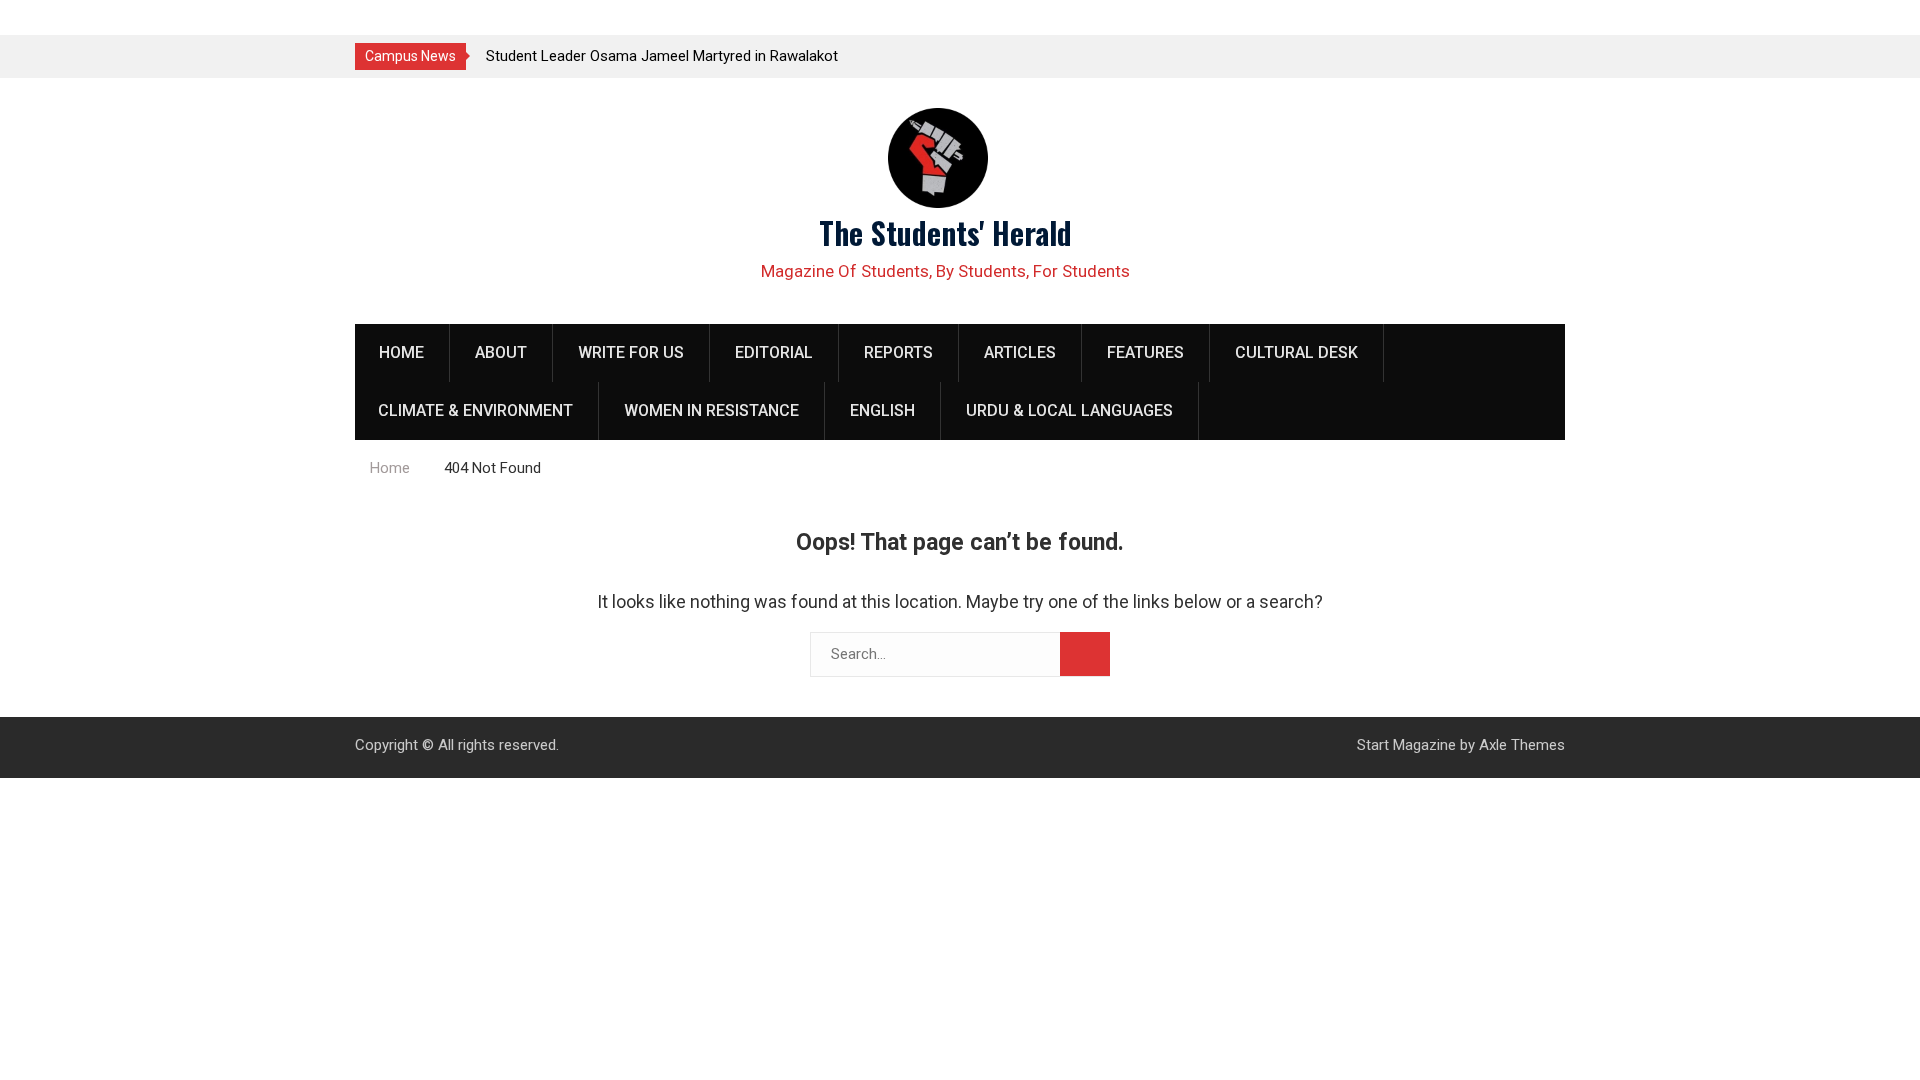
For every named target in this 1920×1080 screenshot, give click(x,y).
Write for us (631, 352)
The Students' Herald (945, 232)
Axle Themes (1522, 745)
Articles (1020, 352)
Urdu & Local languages (1069, 410)
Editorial (774, 352)
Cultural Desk (1296, 352)
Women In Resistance (711, 410)
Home (401, 352)
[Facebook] (1512, 55)
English (882, 410)
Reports (898, 352)
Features (1145, 352)
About (501, 352)
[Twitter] (1477, 55)
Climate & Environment (475, 410)
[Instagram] (1547, 55)
